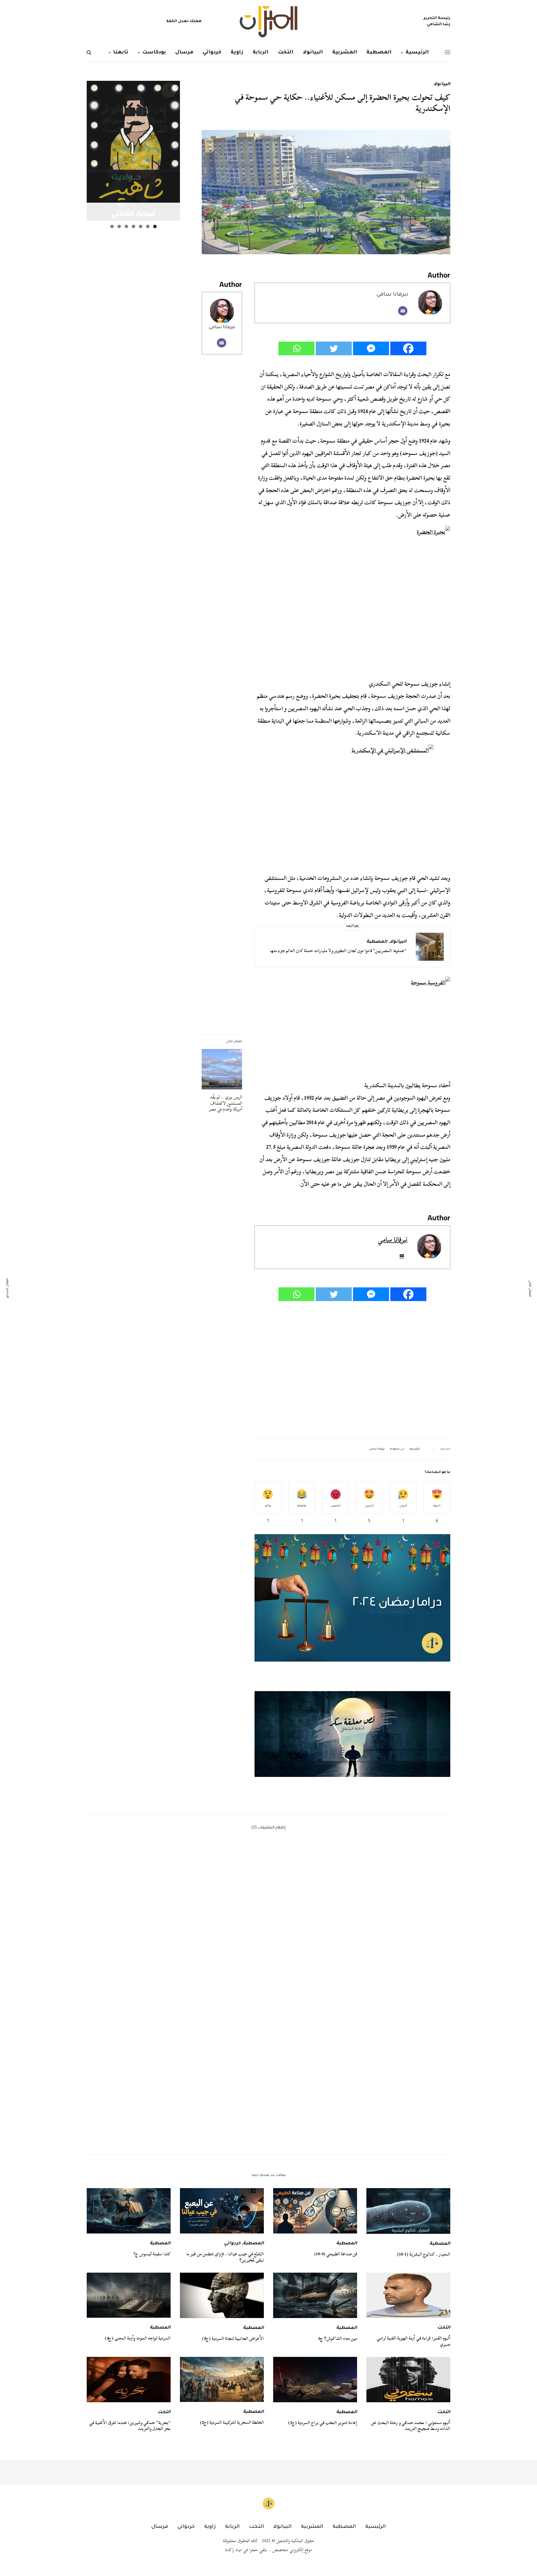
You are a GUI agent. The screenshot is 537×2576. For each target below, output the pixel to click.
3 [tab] (141, 226)
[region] (352, 1734)
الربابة (232, 2527)
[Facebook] (408, 348)
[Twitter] (334, 348)
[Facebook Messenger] (371, 348)
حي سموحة (397, 1449)
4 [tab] (133, 226)
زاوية (210, 2527)
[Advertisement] (352, 1370)
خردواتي (232, 2244)
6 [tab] (119, 226)
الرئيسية (415, 1449)
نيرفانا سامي (222, 327)
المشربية (312, 2527)
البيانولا (442, 85)
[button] (352, 1734)
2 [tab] (148, 226)
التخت (444, 2328)
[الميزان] (268, 22)
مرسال (160, 2527)
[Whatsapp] (296, 348)
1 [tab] (155, 226)
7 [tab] (112, 226)
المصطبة (377, 942)
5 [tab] (126, 226)
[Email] (403, 311)
